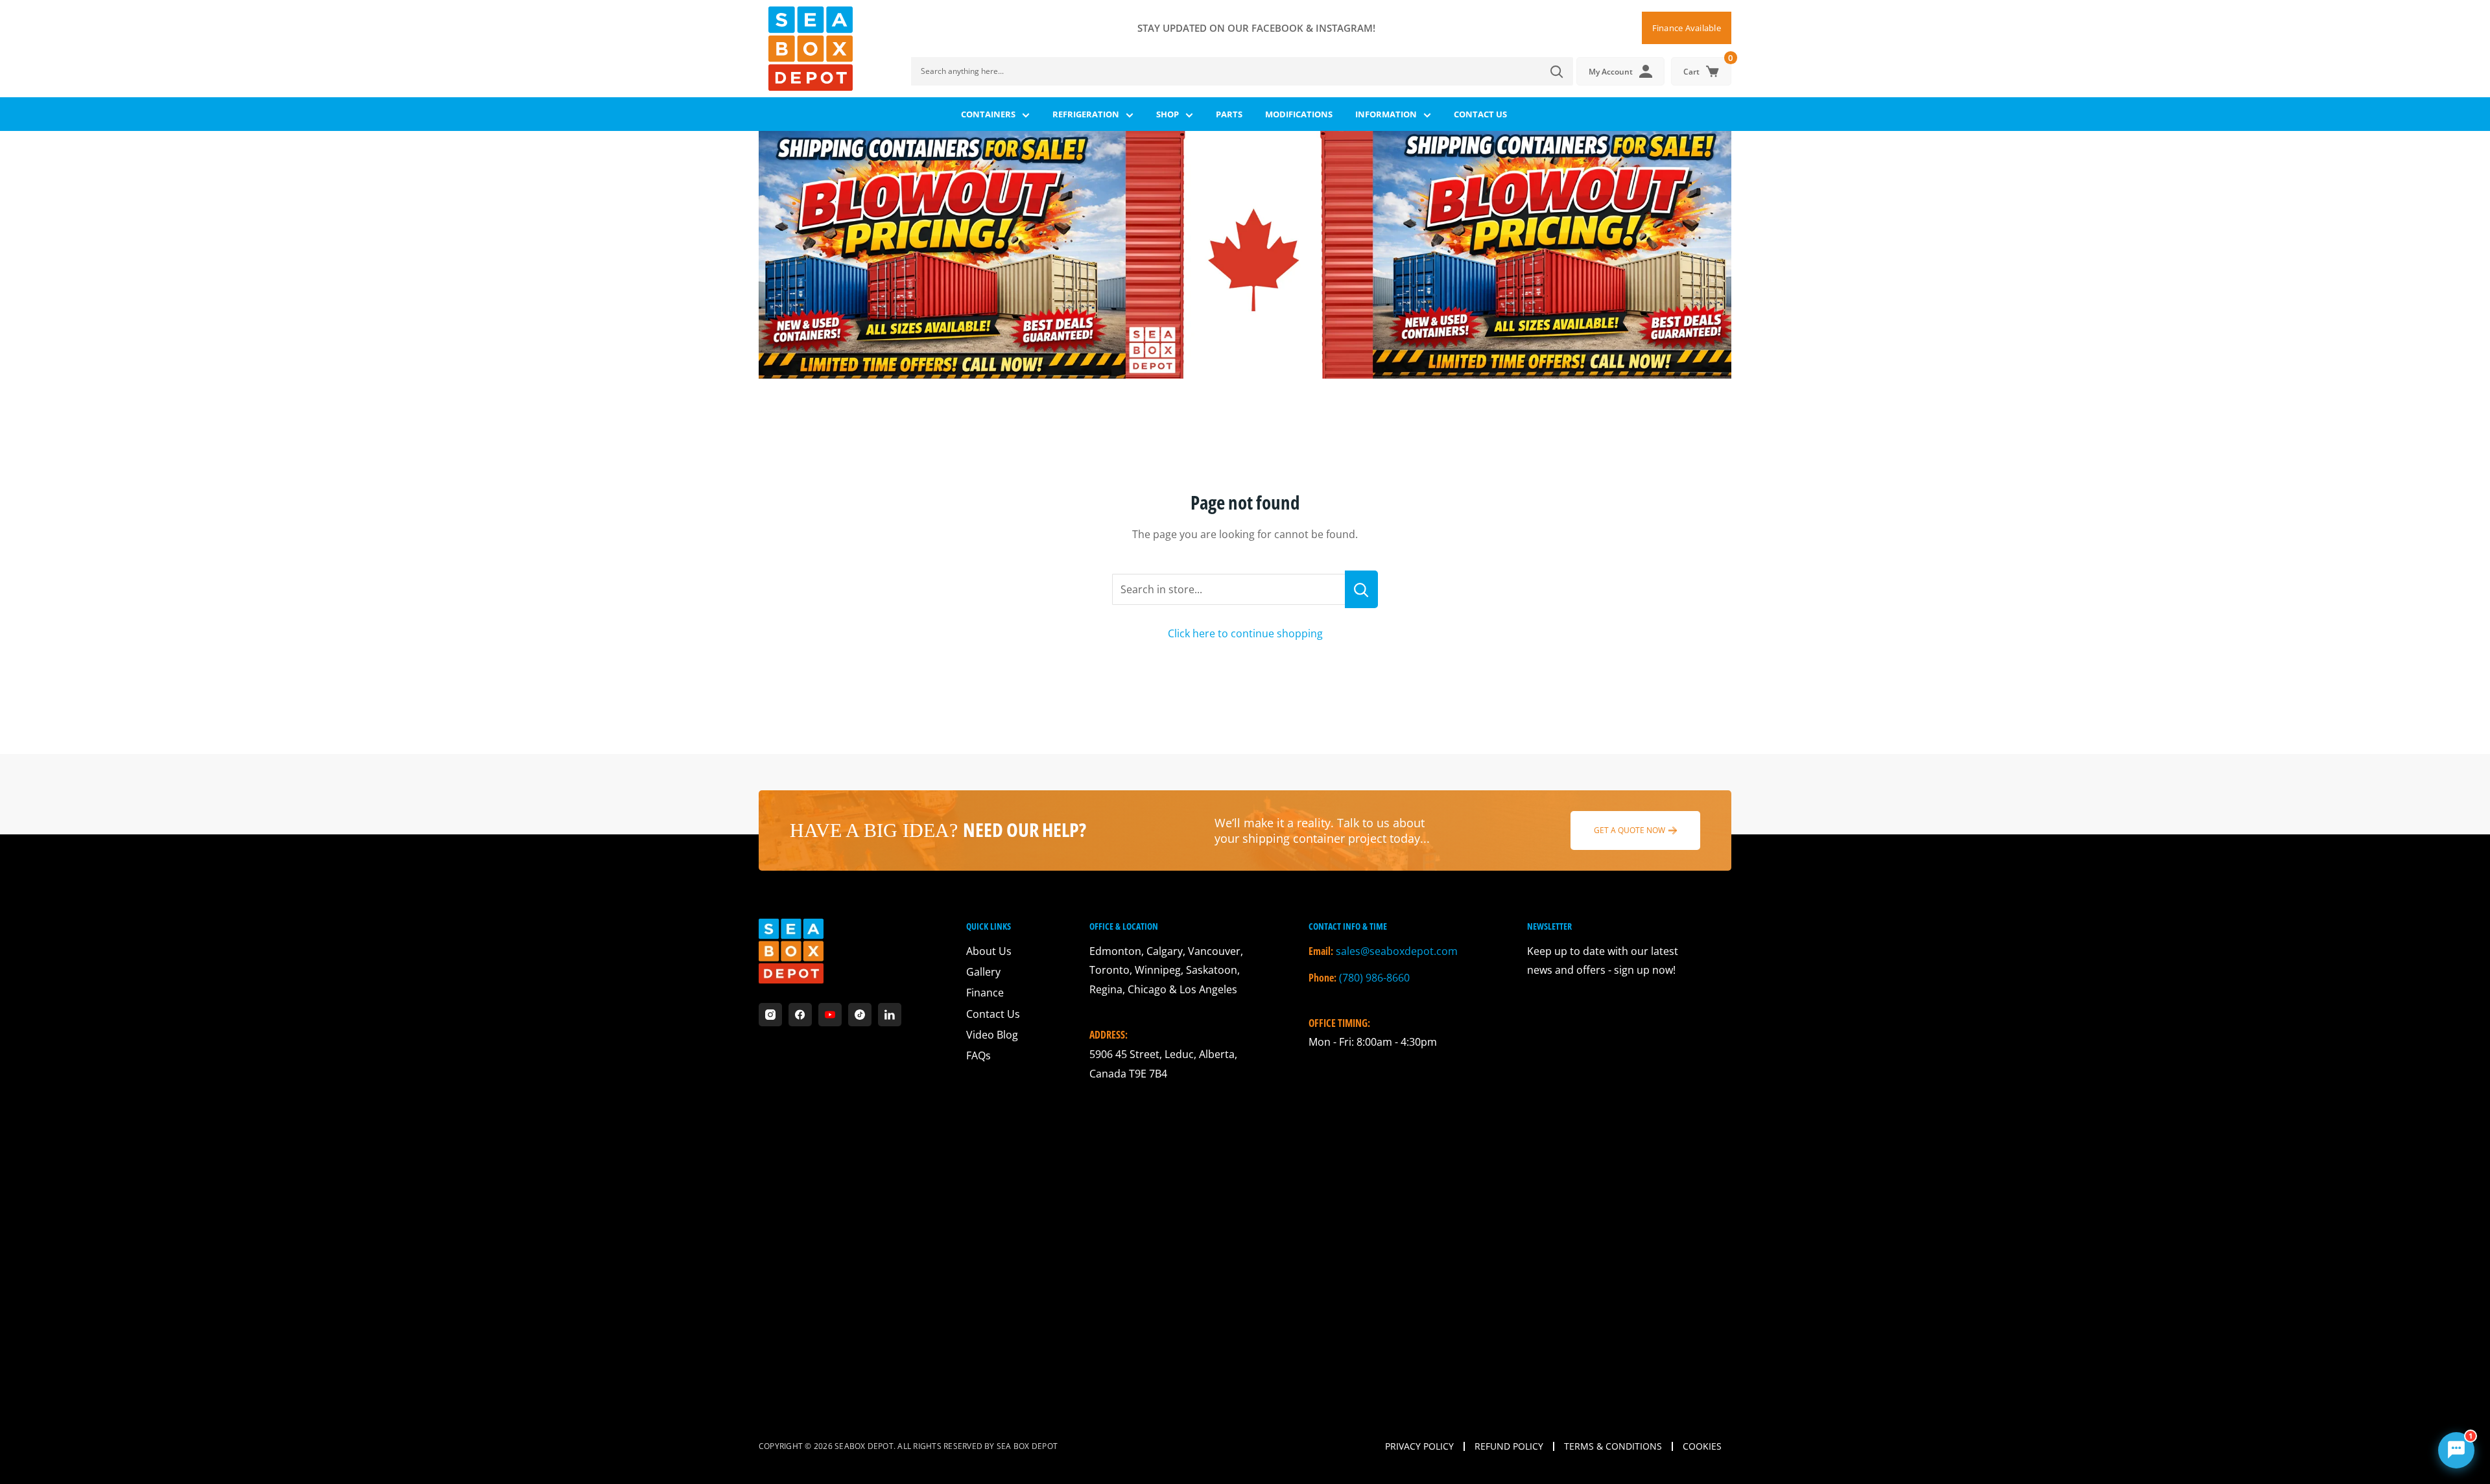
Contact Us (993, 1014)
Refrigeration (1086, 114)
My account (1611, 72)
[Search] (1557, 71)
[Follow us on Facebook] (800, 1015)
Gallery (983, 972)
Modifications (1299, 114)
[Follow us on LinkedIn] (890, 1015)
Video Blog (992, 1035)
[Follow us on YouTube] (830, 1015)
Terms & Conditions (1613, 1446)
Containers (988, 114)
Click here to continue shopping (1245, 633)
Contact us (1480, 114)
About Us (989, 951)
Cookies (1702, 1446)
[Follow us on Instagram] (770, 1015)
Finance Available (1687, 28)
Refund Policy (1509, 1446)
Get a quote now (1630, 830)
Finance (985, 993)
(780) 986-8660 (1374, 978)
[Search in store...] (1361, 589)
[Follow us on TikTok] (860, 1015)
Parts (1229, 114)
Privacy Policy (1419, 1446)
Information (1386, 114)
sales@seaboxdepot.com (1397, 951)
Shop (1168, 114)
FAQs (978, 1055)
